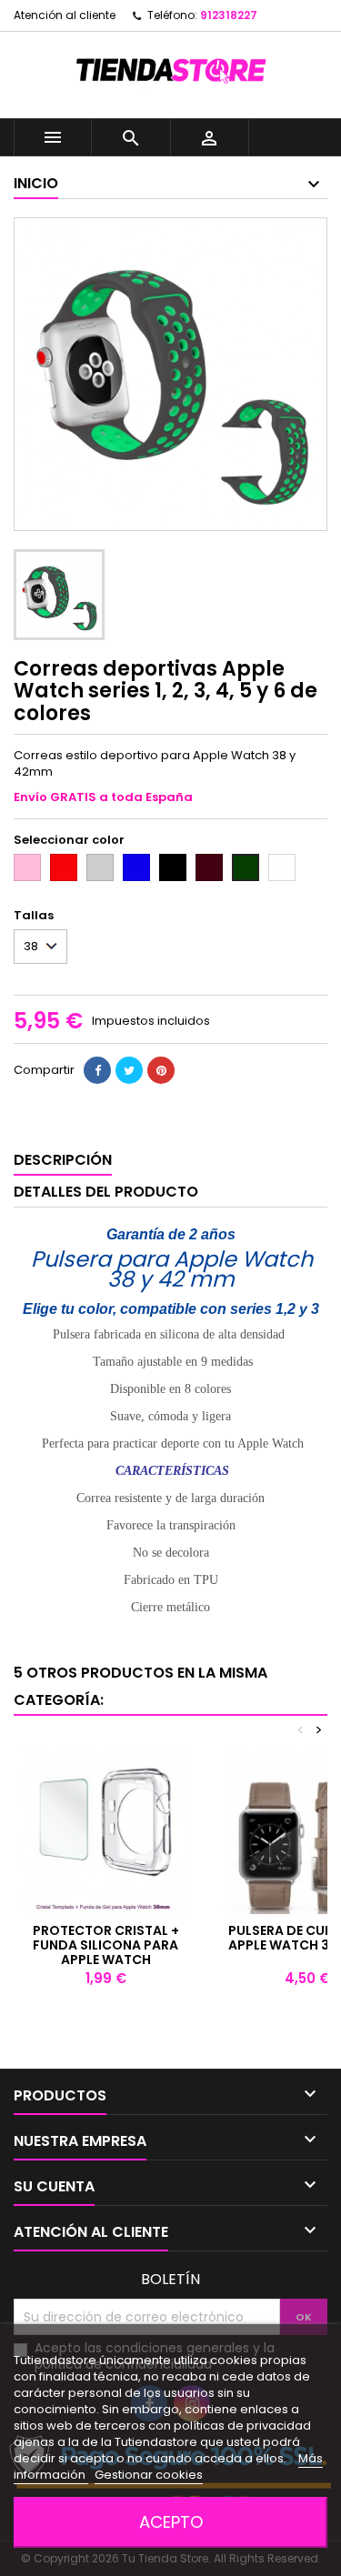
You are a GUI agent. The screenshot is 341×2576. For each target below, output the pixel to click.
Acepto (171, 2522)
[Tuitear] (129, 1070)
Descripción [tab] (63, 1160)
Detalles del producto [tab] (106, 1192)
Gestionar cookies (149, 2475)
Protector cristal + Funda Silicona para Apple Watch (106, 1945)
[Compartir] (97, 1070)
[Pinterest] (161, 1070)
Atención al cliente (65, 15)
